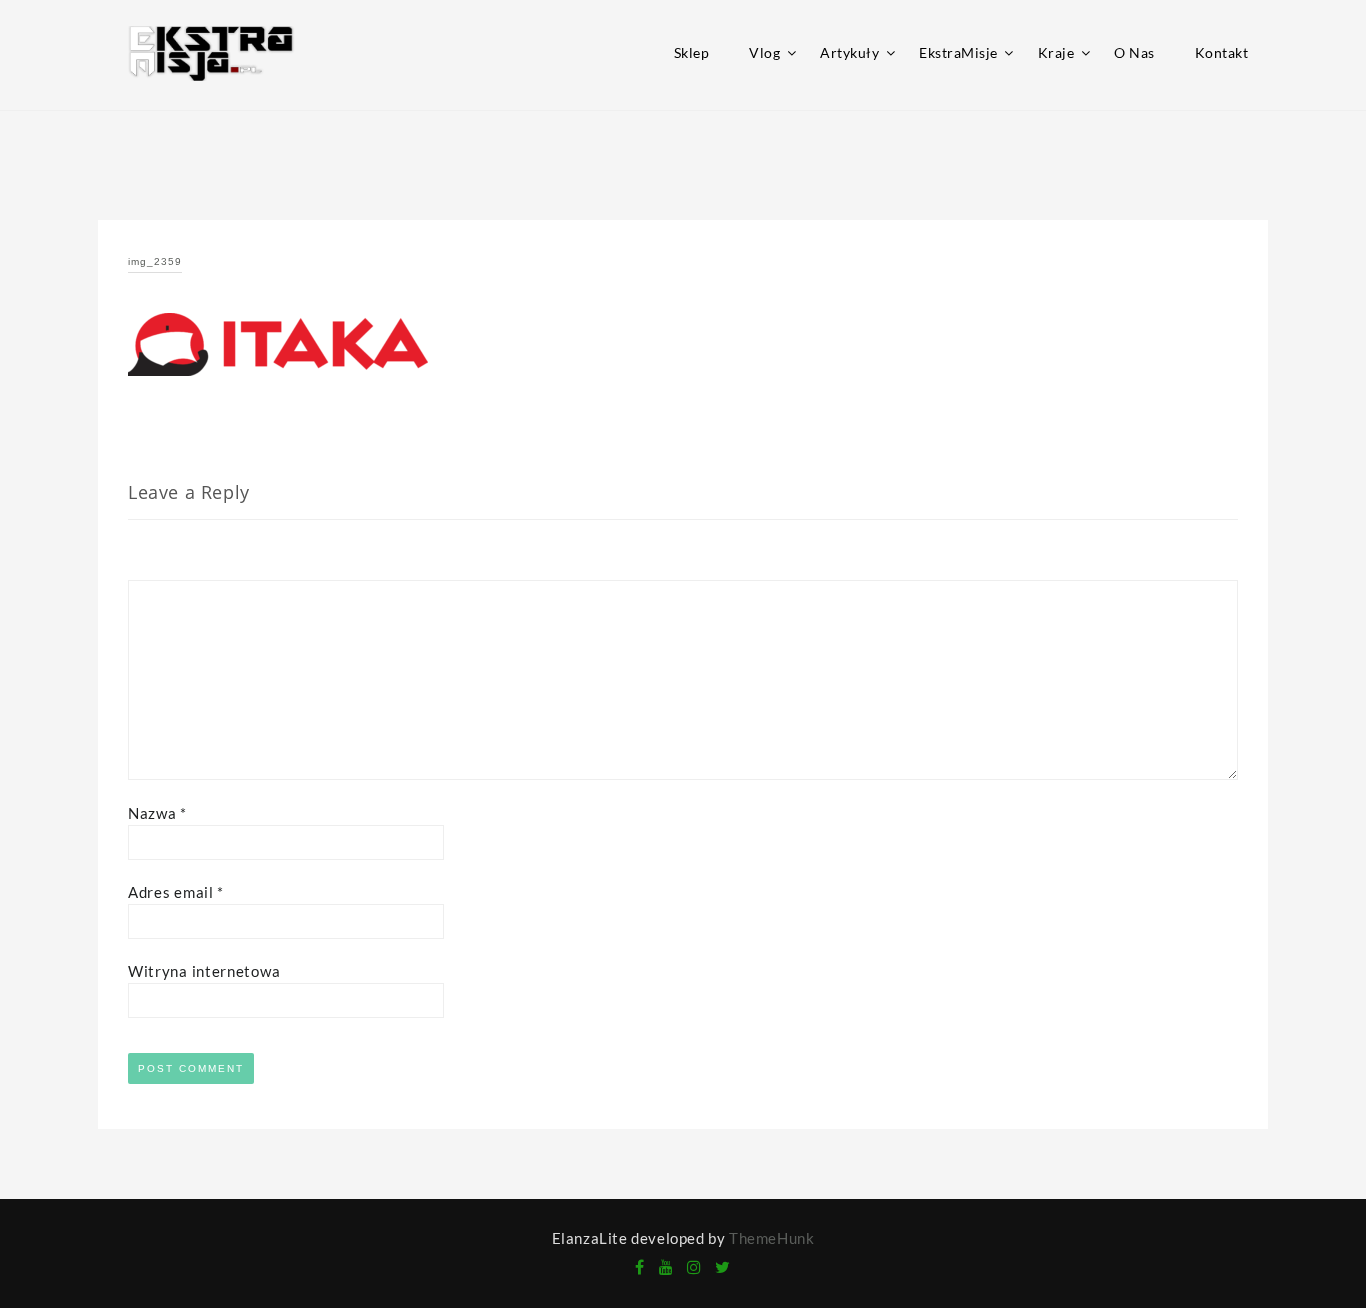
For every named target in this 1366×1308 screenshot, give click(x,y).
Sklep (692, 52)
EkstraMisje (958, 52)
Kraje (1056, 52)
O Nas (1134, 52)
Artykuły (849, 52)
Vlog (764, 52)
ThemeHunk (771, 1238)
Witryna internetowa (204, 971)
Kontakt (1222, 52)
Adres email (176, 892)
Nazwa (157, 813)
